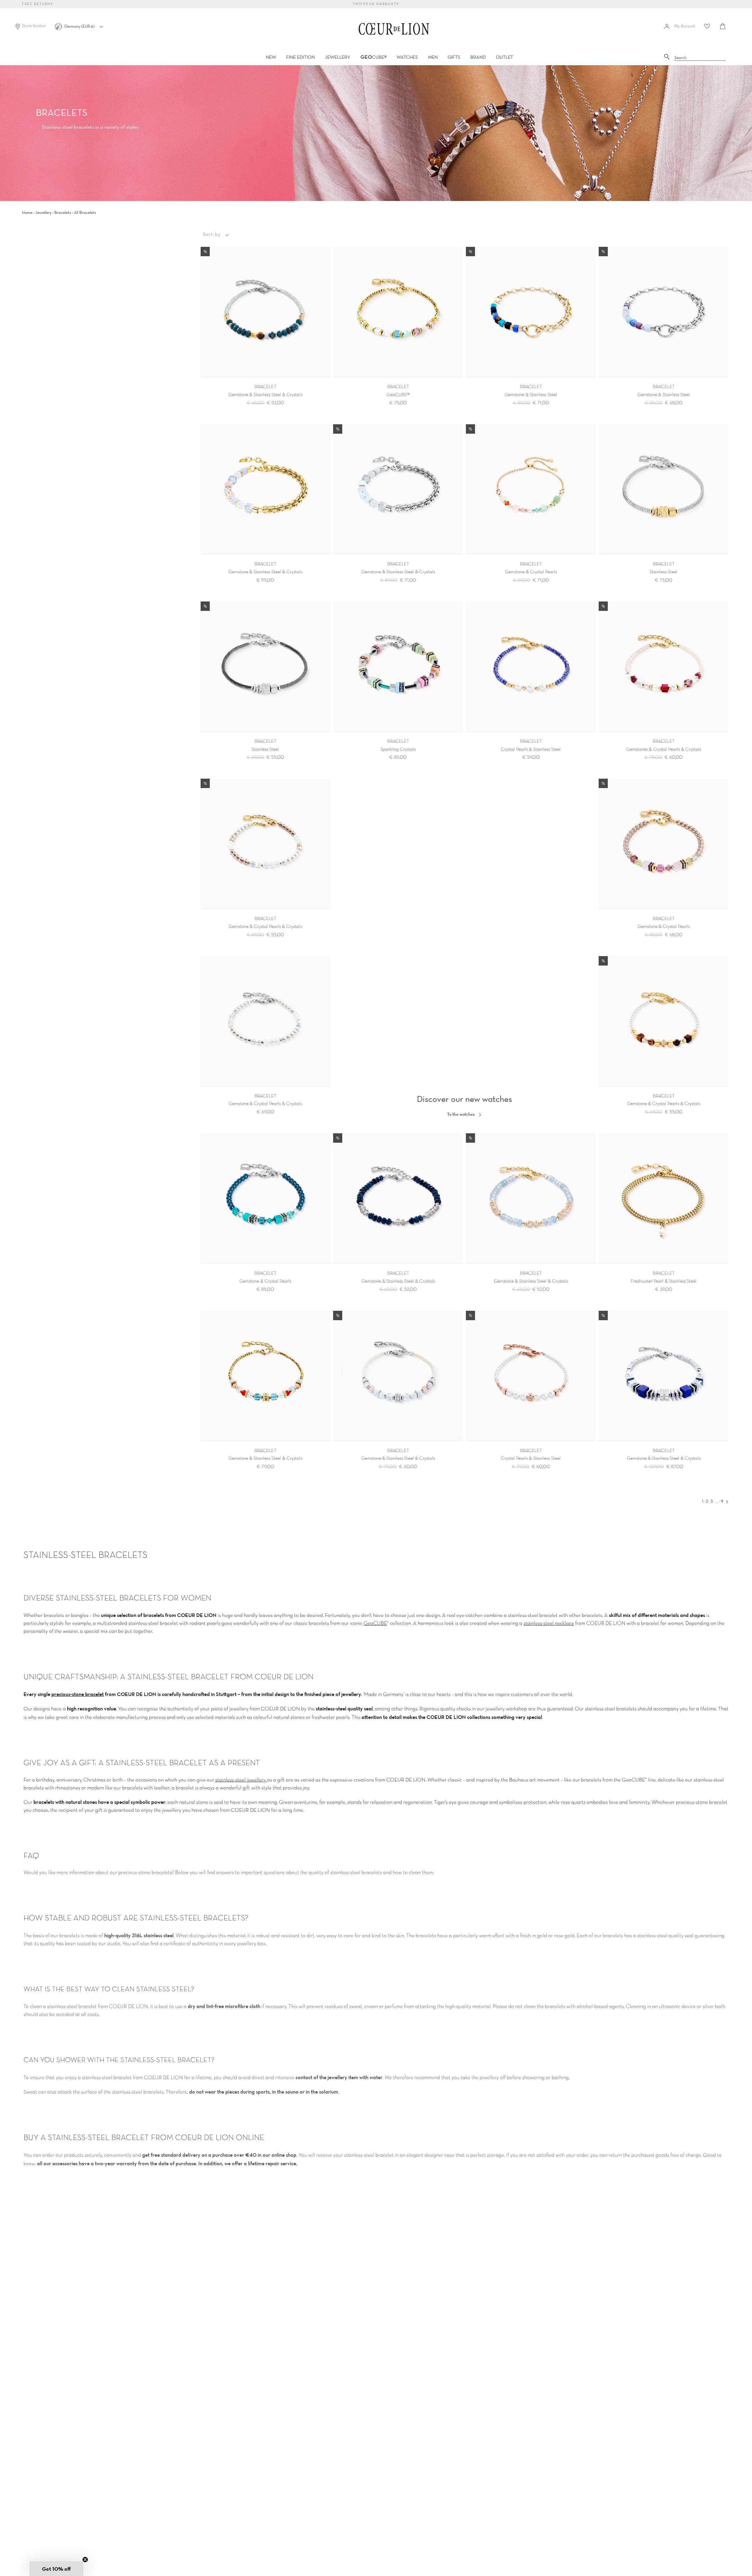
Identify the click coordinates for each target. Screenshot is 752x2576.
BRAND (478, 57)
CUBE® (374, 57)
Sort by (212, 234)
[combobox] (700, 58)
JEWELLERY (338, 57)
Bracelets (63, 212)
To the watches (461, 1114)
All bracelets (85, 212)
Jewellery (43, 212)
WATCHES (407, 57)
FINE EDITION (301, 57)
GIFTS (454, 57)
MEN (433, 57)
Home (27, 212)
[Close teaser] (85, 2560)
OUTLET (505, 57)
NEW (271, 57)
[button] (56, 2569)
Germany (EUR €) (80, 26)
